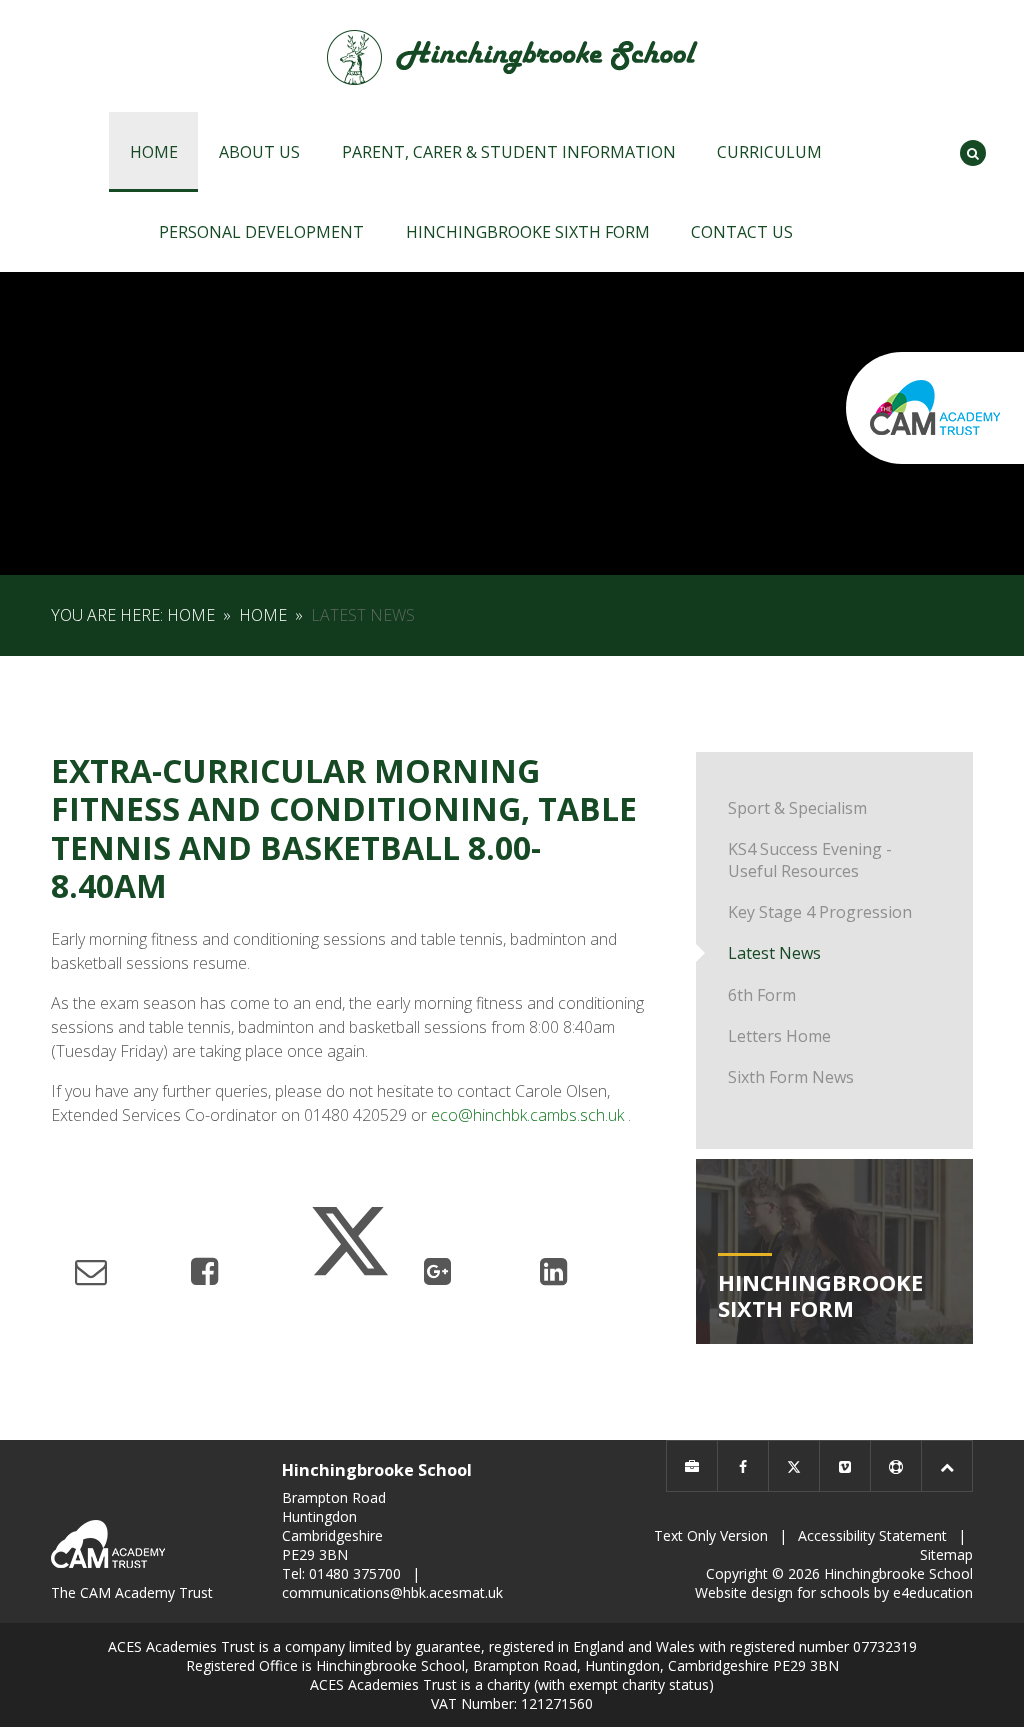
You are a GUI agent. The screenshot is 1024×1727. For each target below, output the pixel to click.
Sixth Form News (791, 1077)
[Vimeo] (845, 1466)
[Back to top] (947, 1466)
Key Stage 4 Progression (820, 912)
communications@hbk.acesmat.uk (392, 1592)
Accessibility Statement (872, 1535)
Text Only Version (711, 1535)
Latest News (363, 615)
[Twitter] (794, 1466)
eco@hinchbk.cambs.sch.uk (527, 1115)
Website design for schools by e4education (834, 1592)
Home (191, 615)
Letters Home (779, 1036)
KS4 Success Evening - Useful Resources (810, 860)
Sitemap (946, 1554)
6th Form (762, 995)
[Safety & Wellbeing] (896, 1466)
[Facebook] (743, 1466)
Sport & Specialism (797, 808)
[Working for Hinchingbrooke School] (692, 1466)
